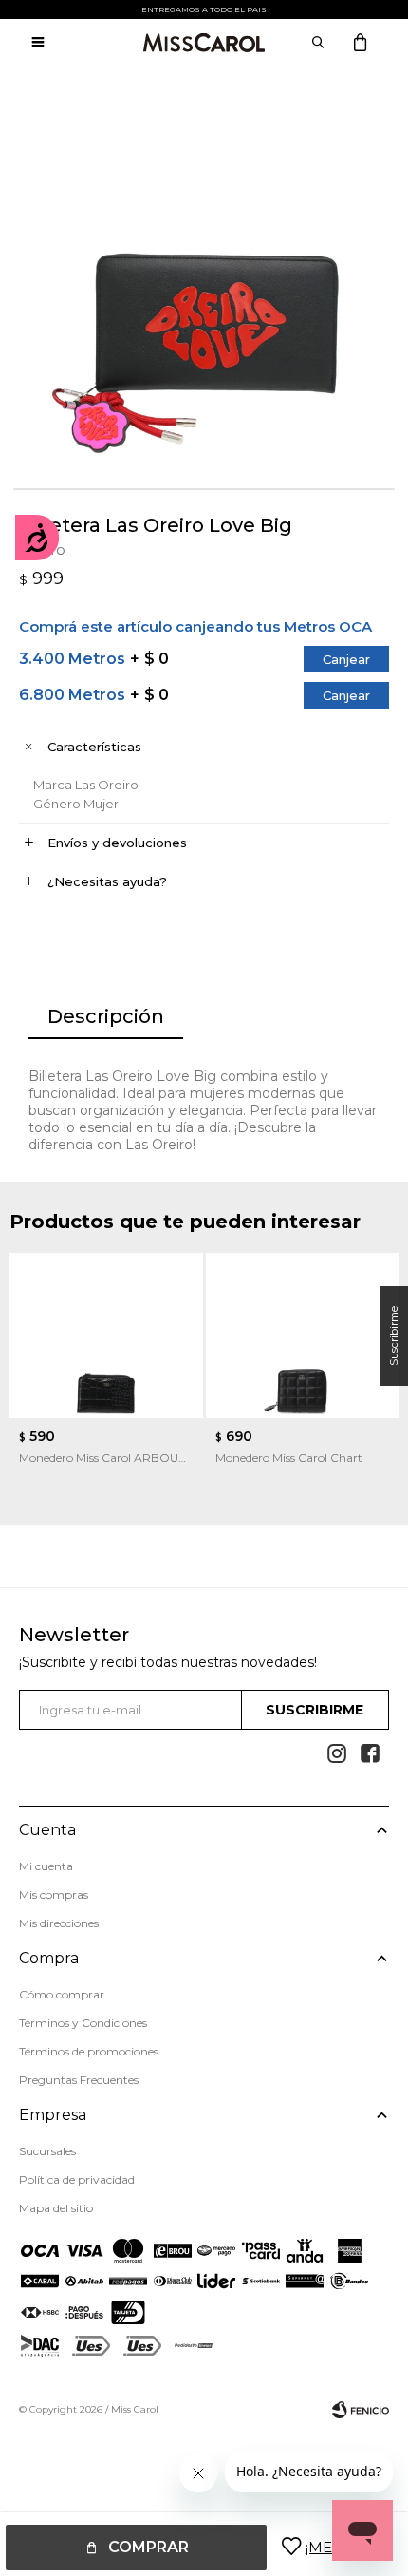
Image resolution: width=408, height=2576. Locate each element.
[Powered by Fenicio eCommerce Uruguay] (361, 2410)
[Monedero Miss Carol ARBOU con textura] (106, 1335)
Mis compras (54, 1894)
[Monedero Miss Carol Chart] (303, 1335)
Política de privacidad (77, 2179)
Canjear (346, 659)
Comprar (148, 2547)
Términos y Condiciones (83, 2023)
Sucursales (47, 2151)
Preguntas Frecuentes (79, 2080)
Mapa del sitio (56, 2208)
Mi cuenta (46, 1866)
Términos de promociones (89, 2051)
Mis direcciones (59, 1923)
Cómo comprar (62, 1994)
